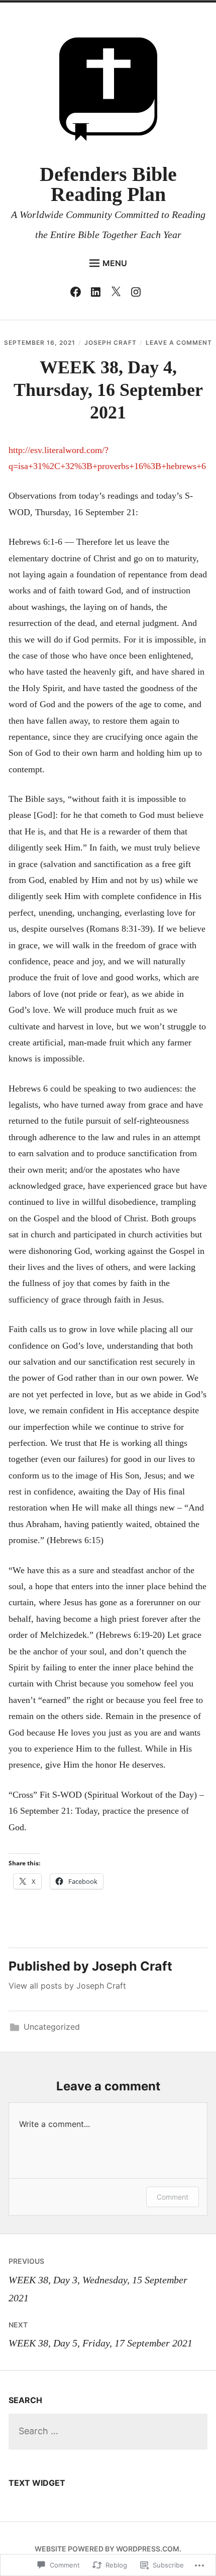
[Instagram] (138, 294)
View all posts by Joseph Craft (67, 1986)
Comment (173, 2197)
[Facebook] (78, 294)
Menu (115, 263)
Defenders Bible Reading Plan (108, 184)
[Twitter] (118, 294)
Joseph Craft (111, 343)
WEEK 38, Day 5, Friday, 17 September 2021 (100, 2334)
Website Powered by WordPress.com (107, 2549)
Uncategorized (52, 2027)
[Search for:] (108, 2431)
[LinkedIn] (98, 294)
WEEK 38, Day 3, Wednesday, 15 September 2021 (98, 2280)
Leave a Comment (179, 343)
